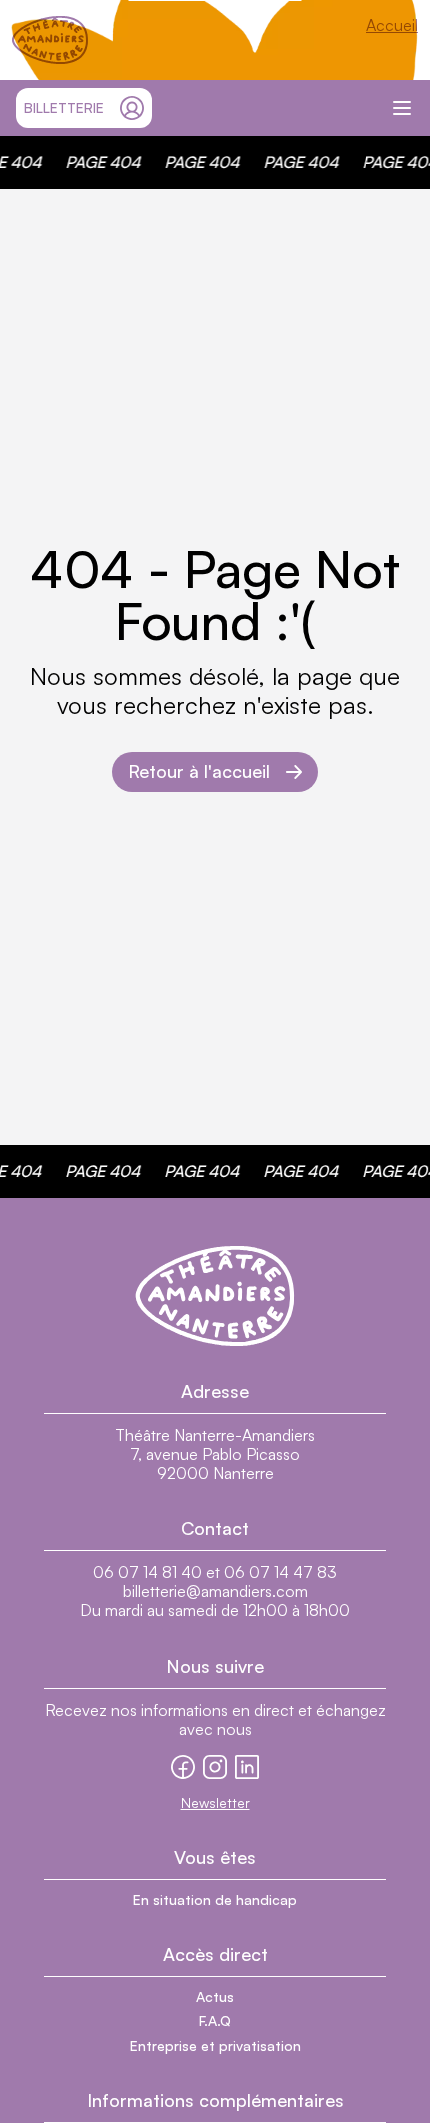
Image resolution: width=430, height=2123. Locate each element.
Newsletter (215, 1802)
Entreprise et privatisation (215, 2045)
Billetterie (64, 107)
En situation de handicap (215, 1899)
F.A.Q (215, 2020)
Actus (215, 1996)
